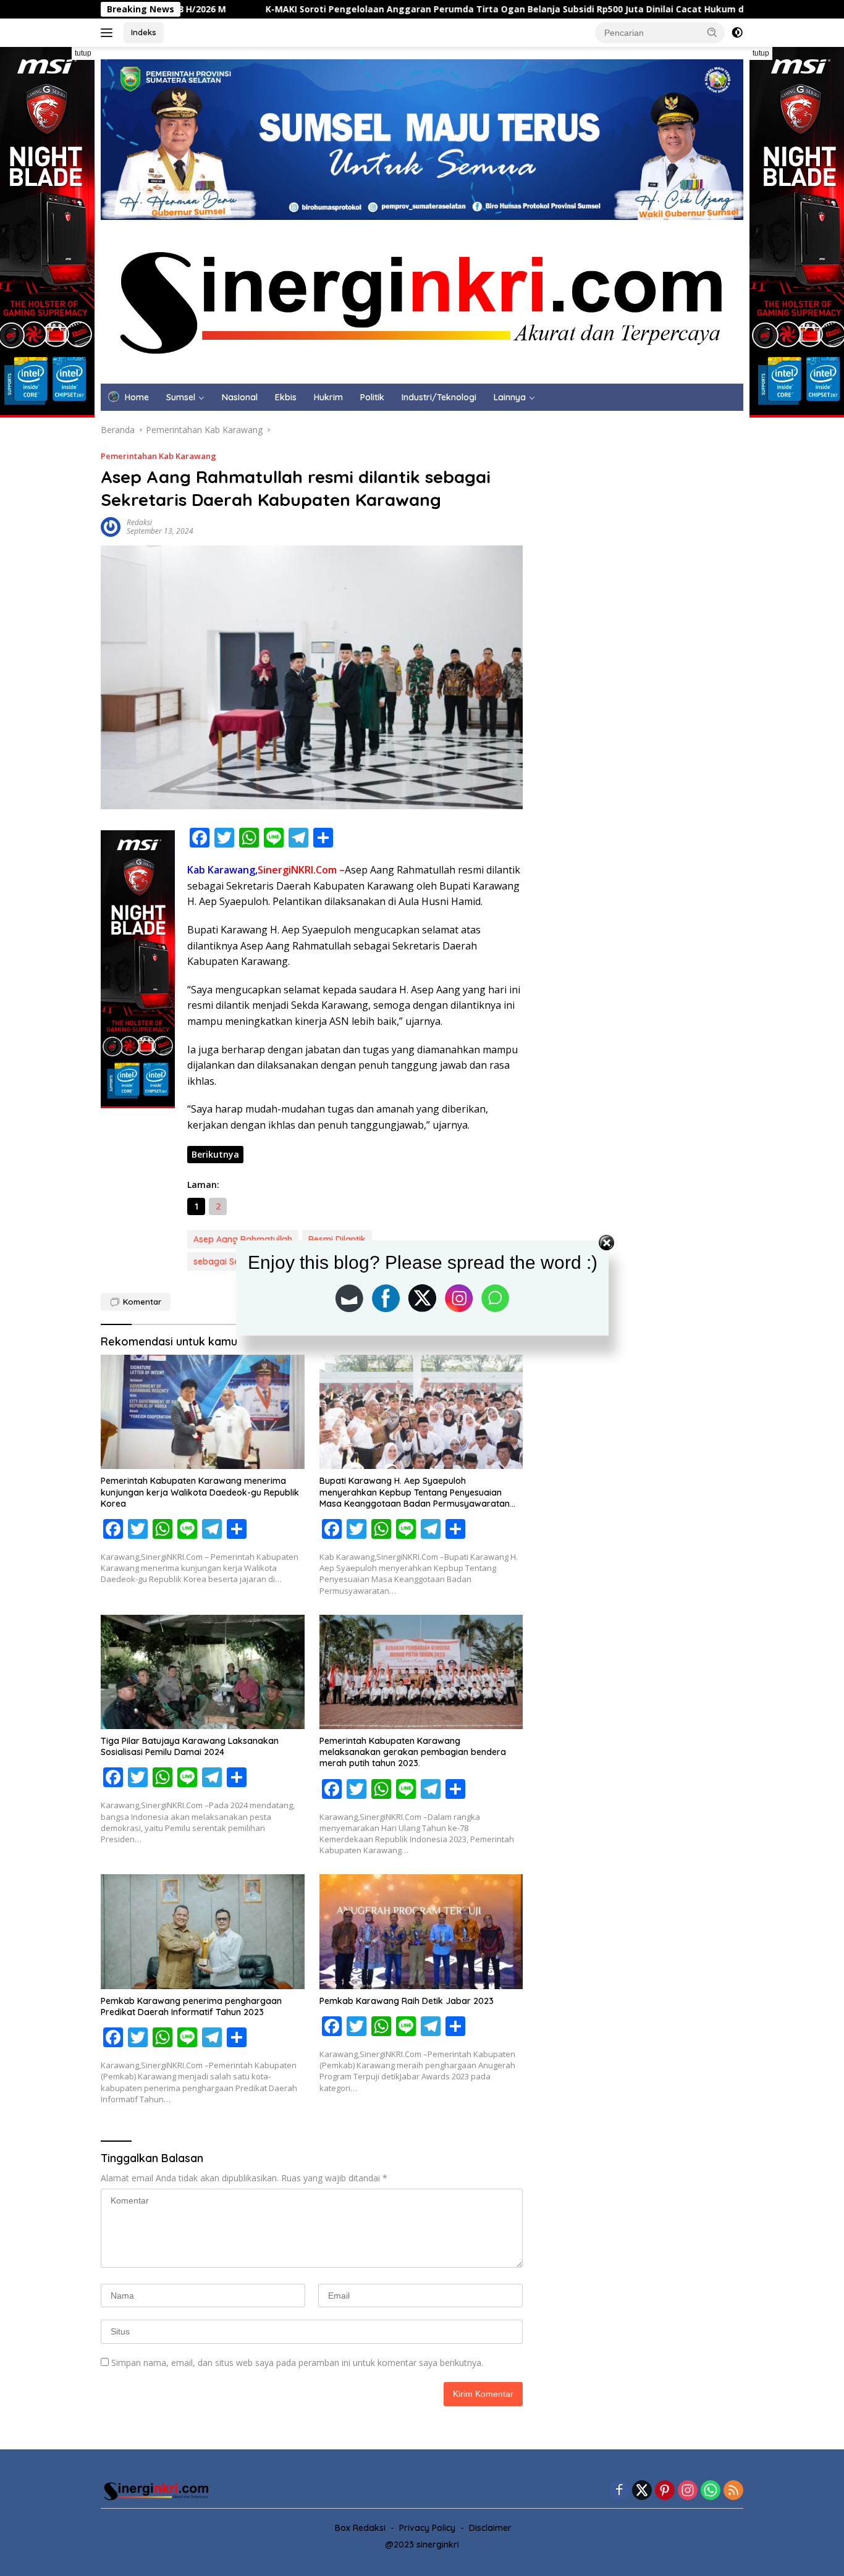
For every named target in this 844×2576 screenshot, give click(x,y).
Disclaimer (490, 2528)
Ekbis (286, 397)
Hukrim (328, 397)
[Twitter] (642, 2491)
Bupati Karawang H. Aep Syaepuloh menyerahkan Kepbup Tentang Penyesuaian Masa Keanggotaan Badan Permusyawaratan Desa (415, 1492)
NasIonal (240, 397)
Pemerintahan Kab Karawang (158, 456)
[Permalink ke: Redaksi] (111, 526)
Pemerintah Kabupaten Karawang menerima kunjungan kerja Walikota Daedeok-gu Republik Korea (200, 1492)
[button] (712, 32)
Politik (372, 397)
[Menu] (109, 33)
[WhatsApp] (711, 2491)
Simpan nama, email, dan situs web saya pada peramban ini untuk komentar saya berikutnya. (297, 2363)
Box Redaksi (360, 2528)
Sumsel (181, 397)
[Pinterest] (665, 2491)
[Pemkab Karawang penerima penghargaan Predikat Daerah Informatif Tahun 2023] (203, 1931)
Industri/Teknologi (439, 397)
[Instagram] (688, 2491)
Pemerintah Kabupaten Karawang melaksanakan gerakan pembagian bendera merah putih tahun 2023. (413, 1752)
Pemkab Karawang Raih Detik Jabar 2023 (407, 2001)
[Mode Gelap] (737, 33)
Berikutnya (215, 1154)
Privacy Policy (427, 2528)
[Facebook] (619, 2491)
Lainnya (510, 397)
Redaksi (139, 522)
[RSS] (733, 2491)
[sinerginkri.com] (422, 301)
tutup (83, 53)
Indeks (144, 32)
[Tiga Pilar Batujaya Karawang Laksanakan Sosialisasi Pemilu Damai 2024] (203, 1672)
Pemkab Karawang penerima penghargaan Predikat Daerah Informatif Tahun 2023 (191, 2006)
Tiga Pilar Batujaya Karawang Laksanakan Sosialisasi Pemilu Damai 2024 (190, 1746)
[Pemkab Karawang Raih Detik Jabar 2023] (421, 1931)
